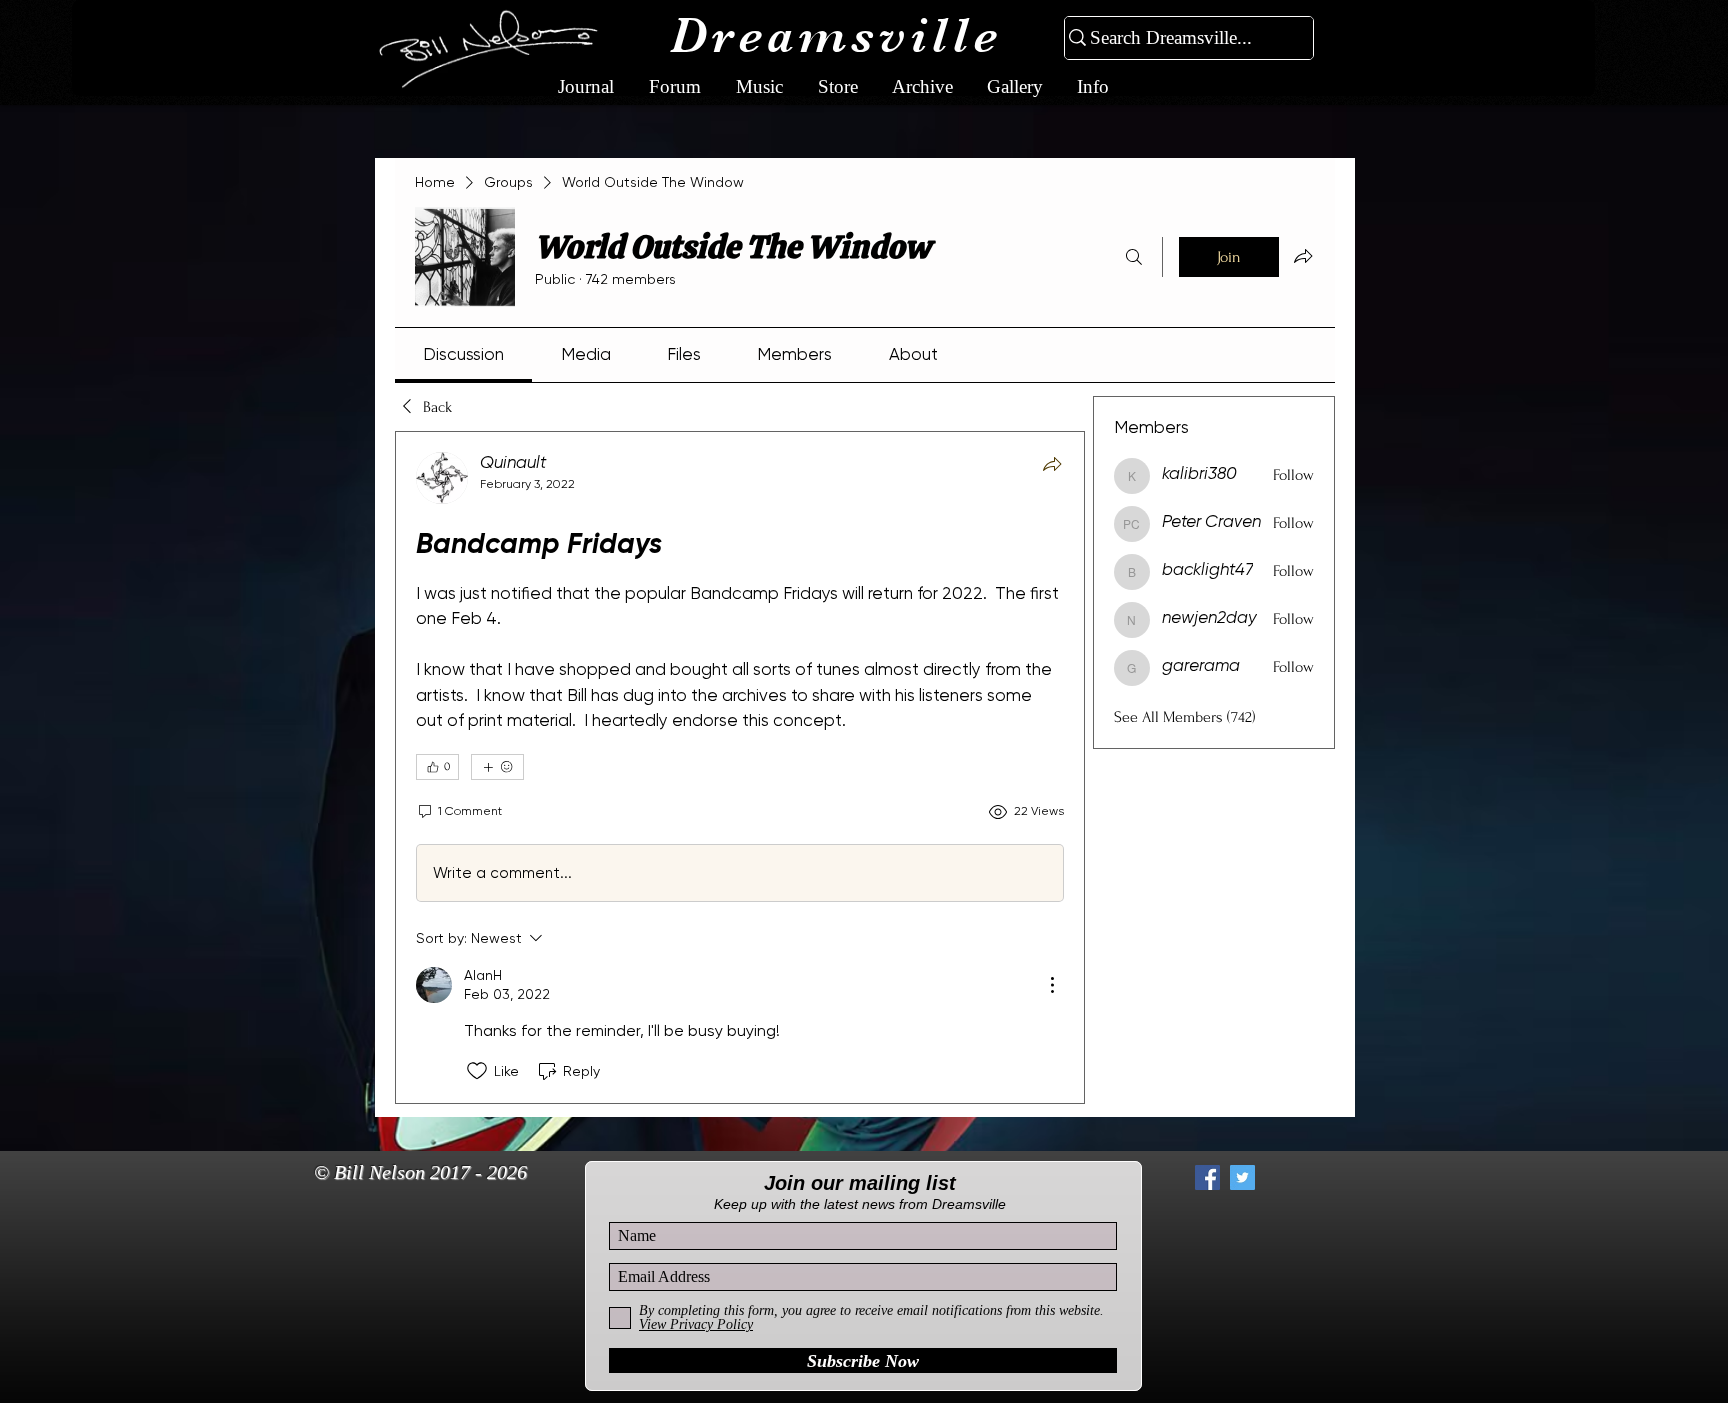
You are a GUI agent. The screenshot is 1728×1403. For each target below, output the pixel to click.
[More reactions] (497, 767)
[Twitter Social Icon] (1242, 1177)
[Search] (1134, 257)
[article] (740, 767)
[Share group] (1303, 256)
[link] (463, 354)
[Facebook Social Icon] (1207, 1177)
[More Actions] (1052, 985)
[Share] (1052, 464)
